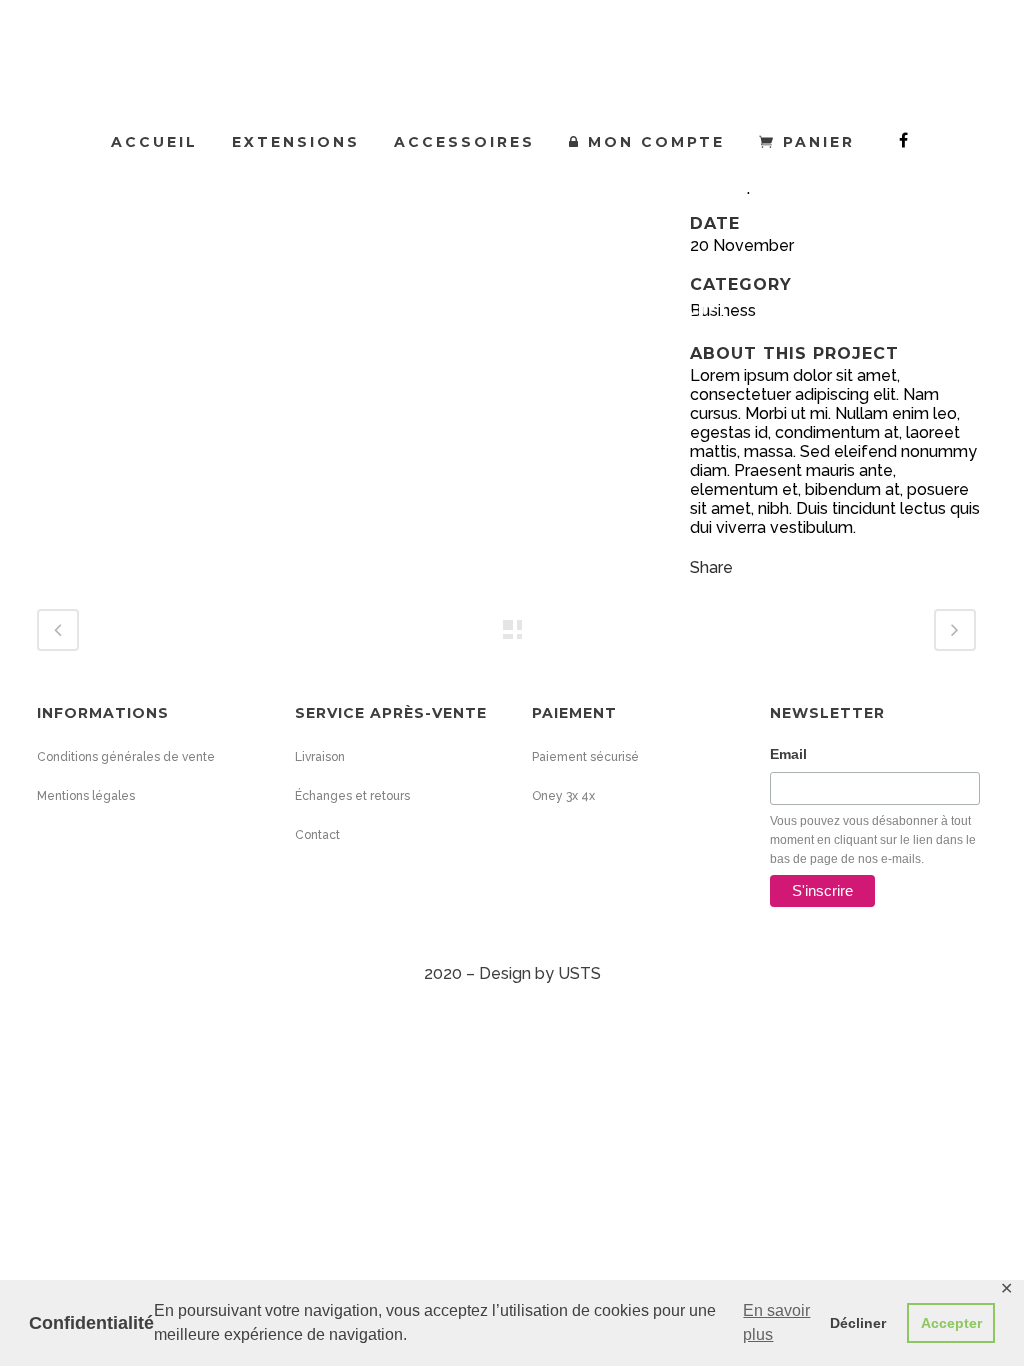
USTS (579, 973)
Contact (317, 835)
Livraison (320, 757)
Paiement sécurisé (585, 757)
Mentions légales (86, 796)
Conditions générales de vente (126, 757)
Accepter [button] (951, 1323)
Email (788, 754)
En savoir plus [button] (776, 1322)
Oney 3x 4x (563, 796)
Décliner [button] (858, 1323)
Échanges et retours (352, 796)
